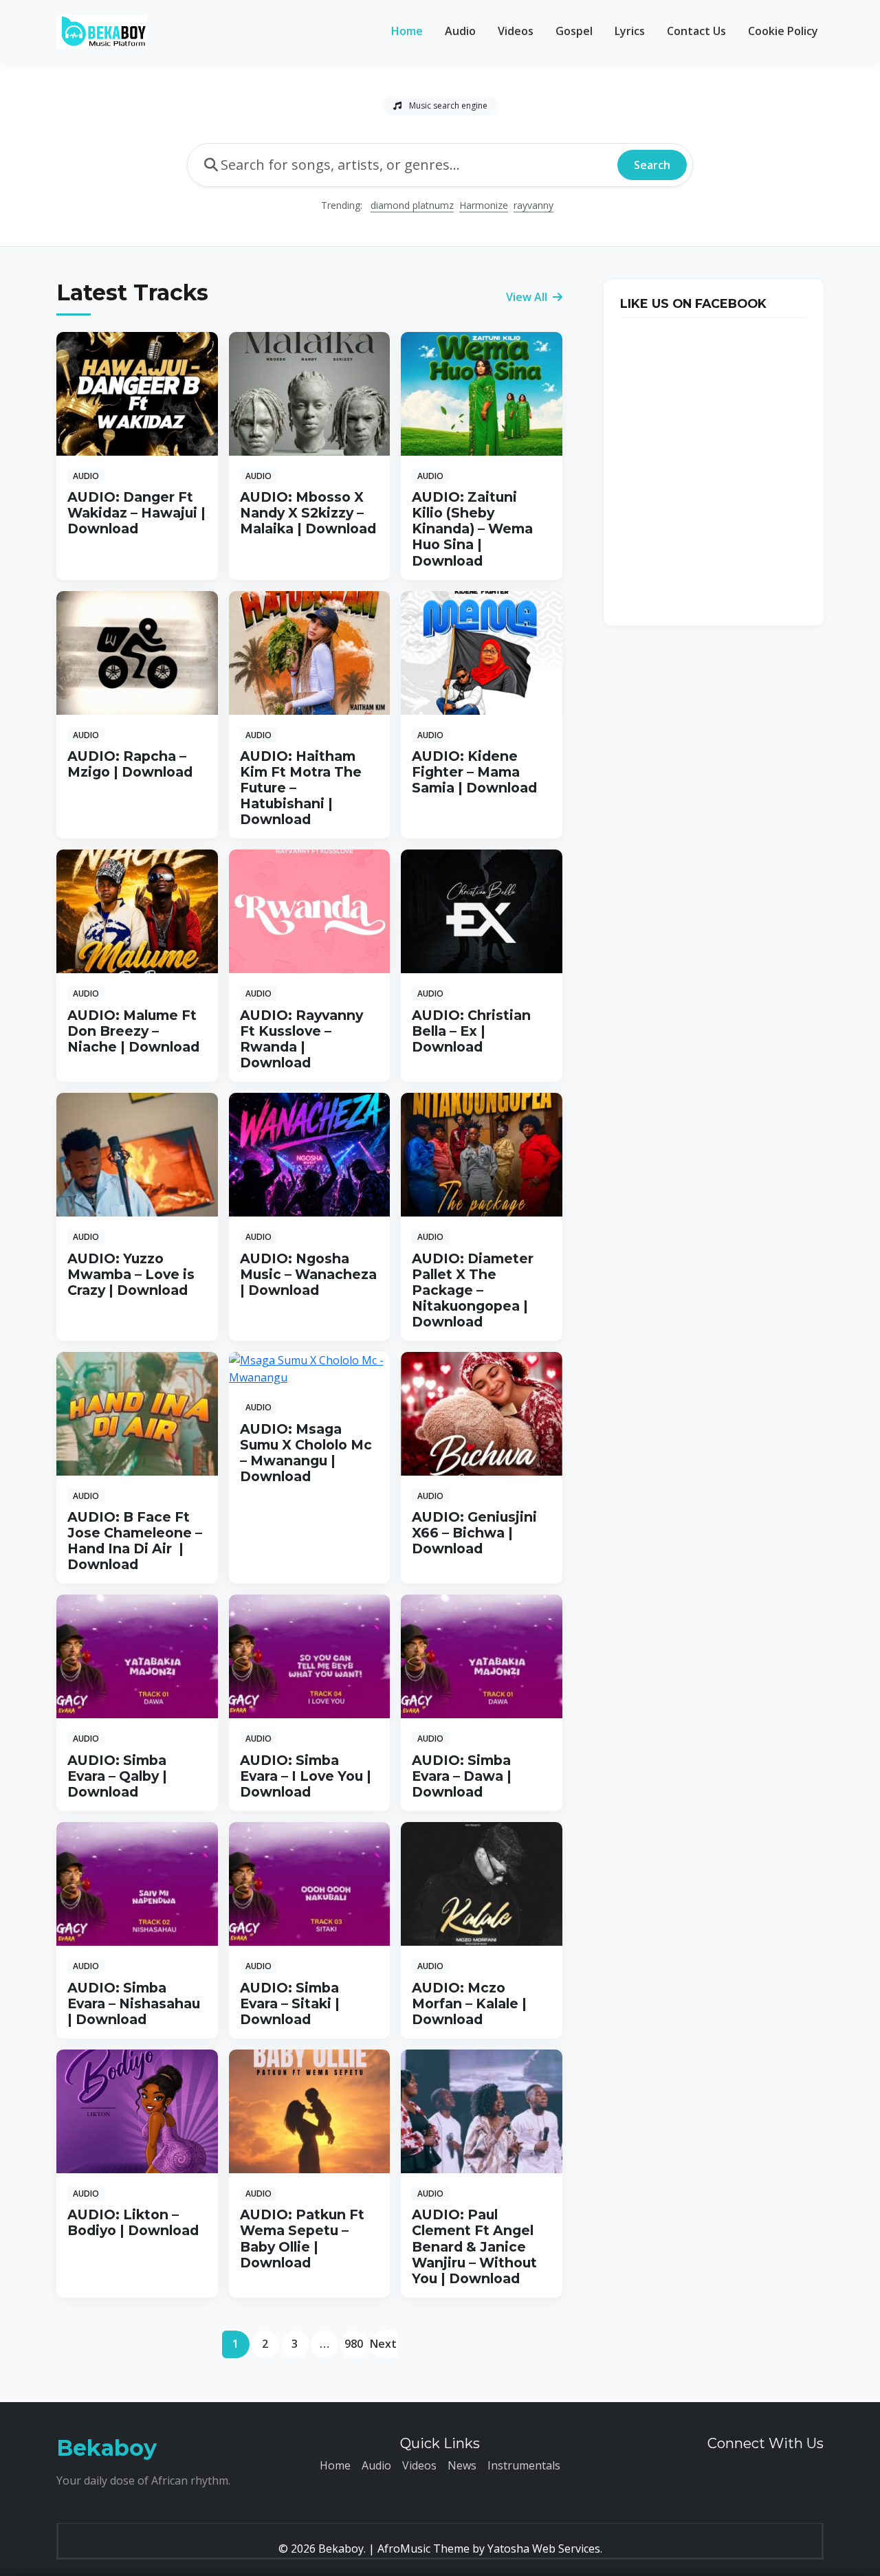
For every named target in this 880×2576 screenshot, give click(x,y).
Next (383, 2344)
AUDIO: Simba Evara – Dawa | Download (462, 1776)
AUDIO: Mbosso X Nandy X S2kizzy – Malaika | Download (308, 513)
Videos (516, 31)
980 (354, 2344)
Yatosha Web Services (544, 2549)
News (462, 2465)
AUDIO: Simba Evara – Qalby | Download (117, 1776)
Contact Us (696, 31)
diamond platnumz (412, 205)
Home (407, 31)
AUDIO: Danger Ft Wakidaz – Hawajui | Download (136, 513)
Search (652, 165)
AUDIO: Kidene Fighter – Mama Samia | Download (474, 772)
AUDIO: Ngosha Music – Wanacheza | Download (308, 1274)
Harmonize (484, 205)
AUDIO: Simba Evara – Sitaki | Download (290, 2003)
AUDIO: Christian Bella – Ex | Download (471, 1031)
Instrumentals (524, 2465)
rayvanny (533, 205)
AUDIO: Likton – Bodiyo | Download (133, 2222)
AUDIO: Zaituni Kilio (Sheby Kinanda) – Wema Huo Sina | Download (472, 529)
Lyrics (630, 31)
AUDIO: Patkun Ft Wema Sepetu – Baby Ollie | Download (302, 2238)
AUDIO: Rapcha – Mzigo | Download (130, 764)
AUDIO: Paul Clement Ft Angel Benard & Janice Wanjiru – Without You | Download (474, 2246)
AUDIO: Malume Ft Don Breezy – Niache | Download (133, 1031)
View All (528, 297)
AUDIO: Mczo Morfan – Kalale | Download (469, 2003)
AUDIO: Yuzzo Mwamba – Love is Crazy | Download (131, 1274)
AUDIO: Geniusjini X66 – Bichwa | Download (474, 1533)
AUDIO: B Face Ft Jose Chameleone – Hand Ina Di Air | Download (135, 1541)
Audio (460, 31)
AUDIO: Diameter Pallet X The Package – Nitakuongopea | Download (473, 1290)
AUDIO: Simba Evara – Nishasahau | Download (134, 2003)
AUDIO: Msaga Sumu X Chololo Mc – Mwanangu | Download (306, 1453)
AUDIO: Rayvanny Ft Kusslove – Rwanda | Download (301, 1039)
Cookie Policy (783, 31)
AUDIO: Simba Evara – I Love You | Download (306, 1776)
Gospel (574, 31)
